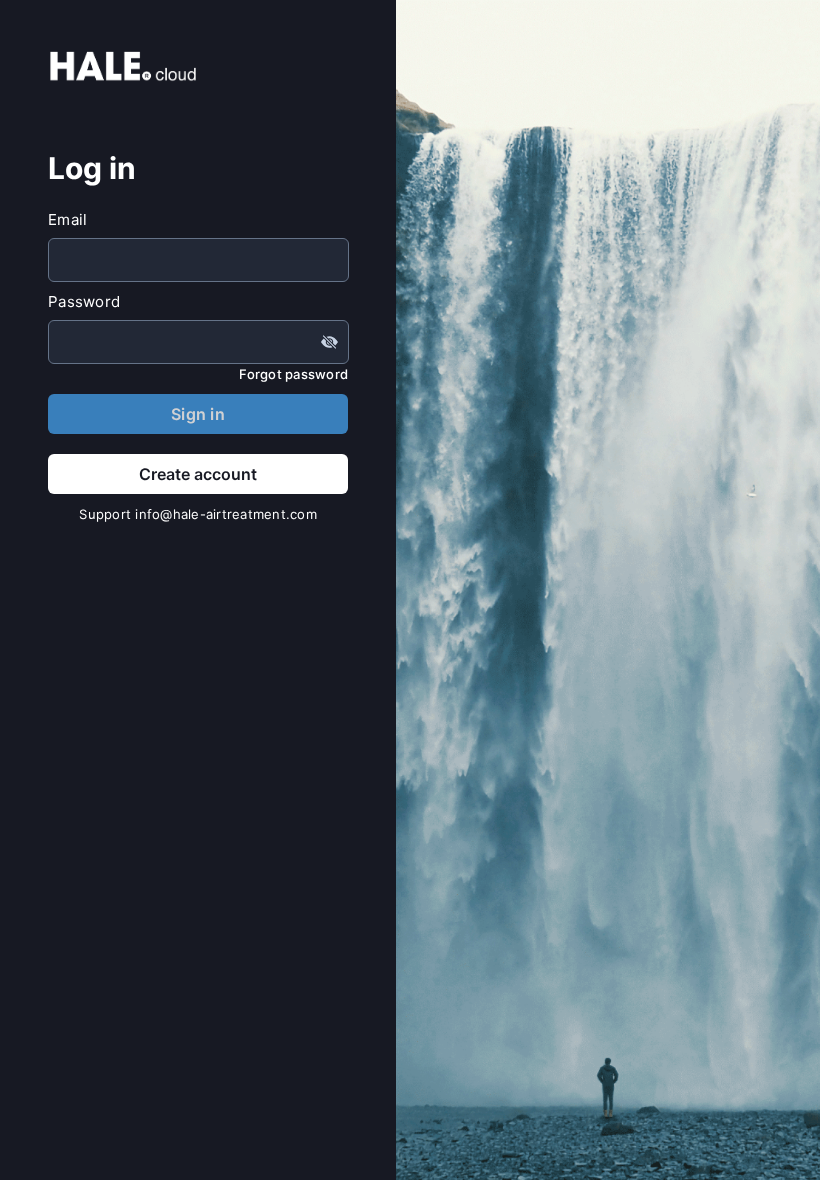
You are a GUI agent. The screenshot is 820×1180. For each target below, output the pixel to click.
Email (67, 219)
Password (84, 301)
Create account (198, 474)
